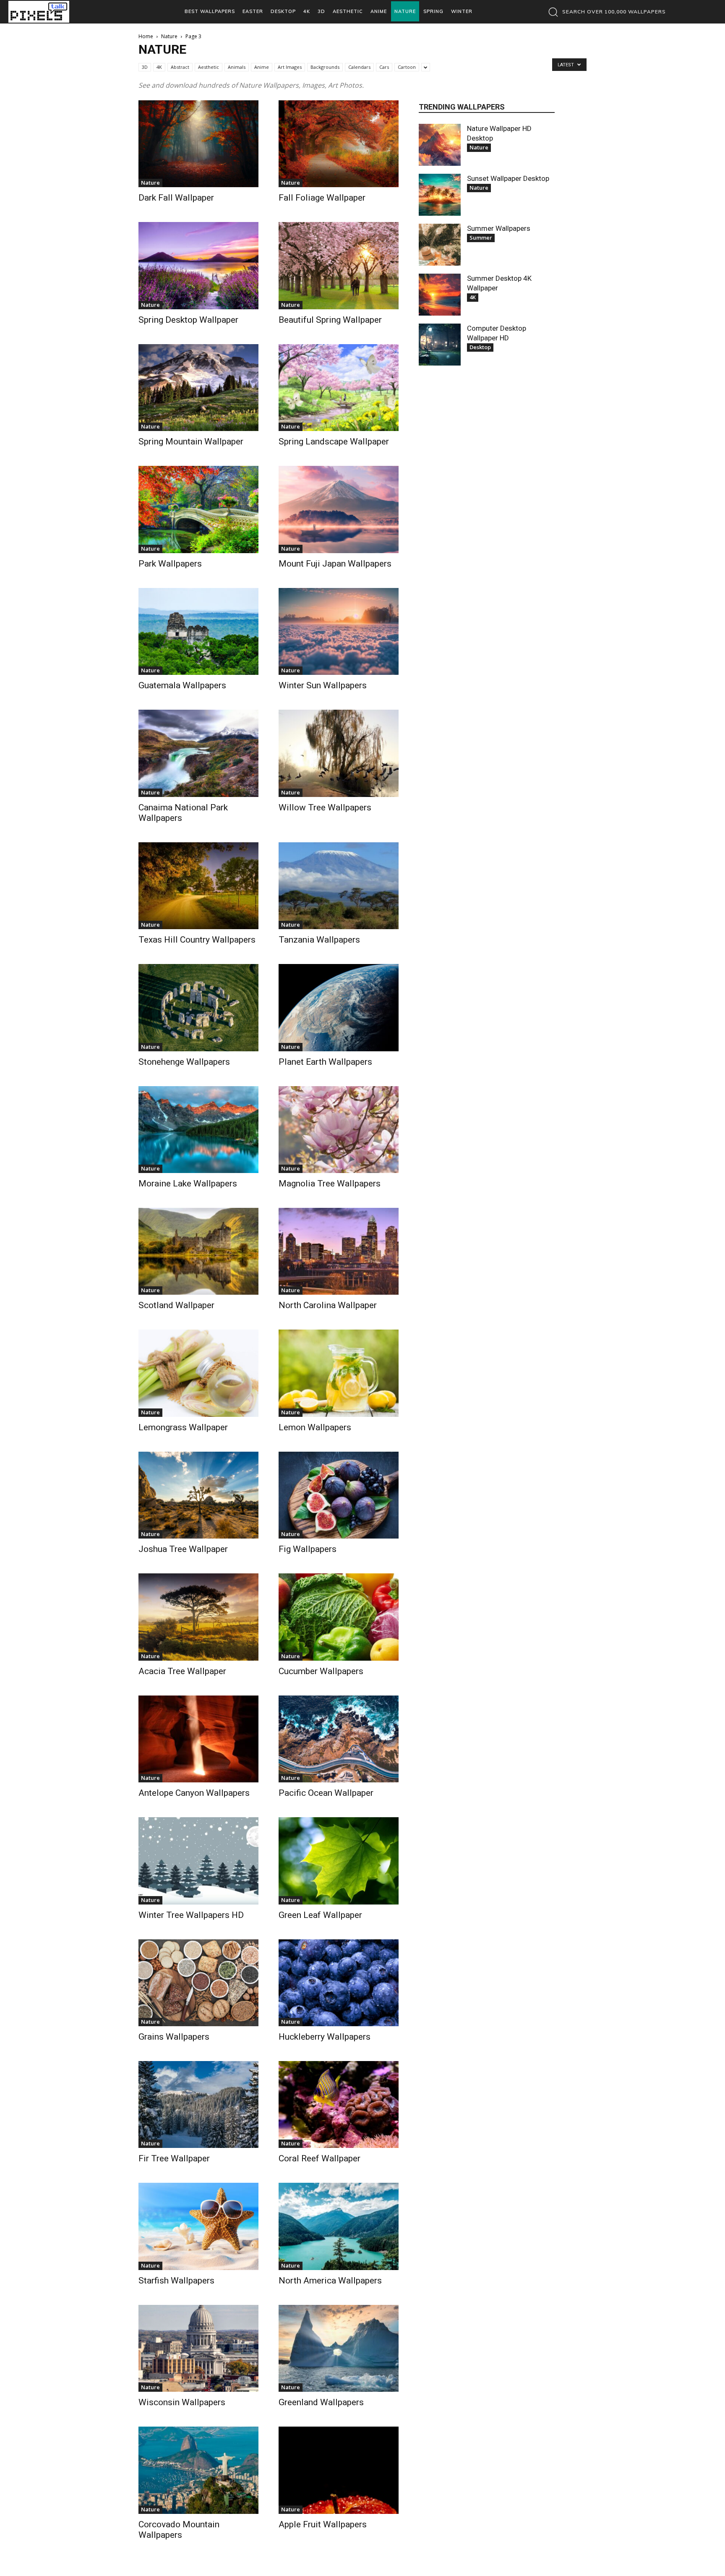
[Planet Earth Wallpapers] (339, 1007)
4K (159, 67)
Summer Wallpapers (499, 228)
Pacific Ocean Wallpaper (326, 1793)
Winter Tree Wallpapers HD (191, 1915)
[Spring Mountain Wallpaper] (198, 388)
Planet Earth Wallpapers (325, 1062)
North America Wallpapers (330, 2281)
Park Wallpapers (170, 564)
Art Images (290, 67)
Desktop (480, 347)
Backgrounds (325, 67)
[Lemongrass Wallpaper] (198, 1373)
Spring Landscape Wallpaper (334, 442)
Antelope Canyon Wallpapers (194, 1793)
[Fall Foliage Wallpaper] (339, 144)
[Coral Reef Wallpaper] (339, 2104)
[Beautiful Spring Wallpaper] (339, 265)
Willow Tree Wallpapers (325, 807)
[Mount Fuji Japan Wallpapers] (339, 509)
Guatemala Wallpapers (182, 685)
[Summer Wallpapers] (440, 245)
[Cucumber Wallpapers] (339, 1617)
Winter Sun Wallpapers (323, 685)
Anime (262, 67)
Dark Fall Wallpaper (176, 198)
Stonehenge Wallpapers (184, 1062)
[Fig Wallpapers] (339, 1495)
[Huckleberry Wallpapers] (339, 1983)
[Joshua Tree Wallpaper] (198, 1495)
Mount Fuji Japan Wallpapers (335, 564)
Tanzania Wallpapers (319, 940)
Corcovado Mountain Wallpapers (179, 2530)
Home (146, 36)
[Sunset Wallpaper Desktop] (440, 195)
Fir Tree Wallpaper (174, 2158)
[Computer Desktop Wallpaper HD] (440, 345)
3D (145, 67)
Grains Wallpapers (174, 2037)
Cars (384, 67)
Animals (237, 67)
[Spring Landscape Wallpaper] (339, 388)
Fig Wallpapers (308, 1549)
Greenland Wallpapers (321, 2402)
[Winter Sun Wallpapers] (339, 631)
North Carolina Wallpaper (328, 1305)
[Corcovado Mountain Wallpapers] (198, 2470)
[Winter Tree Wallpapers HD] (198, 1861)
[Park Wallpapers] (198, 509)
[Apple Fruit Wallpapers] (339, 2470)
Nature (169, 36)
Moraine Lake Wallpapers (188, 1183)
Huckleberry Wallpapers (325, 2037)
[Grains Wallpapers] (198, 1983)
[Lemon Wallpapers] (339, 1373)
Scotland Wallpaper (176, 1305)
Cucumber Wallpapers (321, 1671)
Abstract (180, 67)
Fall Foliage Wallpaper (322, 198)
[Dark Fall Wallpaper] (198, 144)
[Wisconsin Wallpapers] (198, 2348)
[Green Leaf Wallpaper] (339, 1861)
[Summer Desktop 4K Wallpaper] (440, 295)
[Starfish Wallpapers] (198, 2226)
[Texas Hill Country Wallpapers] (198, 886)
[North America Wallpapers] (339, 2226)
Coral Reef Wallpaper (319, 2158)
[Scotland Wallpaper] (198, 1251)
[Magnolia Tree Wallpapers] (339, 1130)
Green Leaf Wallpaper (320, 1915)
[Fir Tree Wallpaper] (198, 2104)
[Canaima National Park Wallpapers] (198, 753)
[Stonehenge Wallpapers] (198, 1007)
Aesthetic (209, 67)
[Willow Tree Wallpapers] (339, 753)
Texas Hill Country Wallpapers (197, 940)
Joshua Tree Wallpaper (183, 1549)
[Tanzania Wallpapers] (339, 886)
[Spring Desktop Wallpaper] (198, 265)
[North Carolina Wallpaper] (339, 1251)
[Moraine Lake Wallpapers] (198, 1130)
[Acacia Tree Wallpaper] (198, 1617)
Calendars (359, 67)
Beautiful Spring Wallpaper (330, 320)
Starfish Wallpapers (176, 2281)
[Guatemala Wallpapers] (198, 631)
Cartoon (407, 67)
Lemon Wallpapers (315, 1427)
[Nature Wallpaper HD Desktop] (440, 145)
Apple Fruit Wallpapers (323, 2524)
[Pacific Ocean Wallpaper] (339, 1739)
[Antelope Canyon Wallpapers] (198, 1739)
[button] (605, 12)
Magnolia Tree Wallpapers (330, 1183)
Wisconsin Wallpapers (182, 2402)
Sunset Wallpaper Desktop (508, 178)
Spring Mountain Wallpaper (191, 442)
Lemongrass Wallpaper (183, 1427)
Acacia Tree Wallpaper (182, 1671)
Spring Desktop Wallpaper (188, 320)
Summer (481, 238)
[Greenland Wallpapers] (339, 2348)
